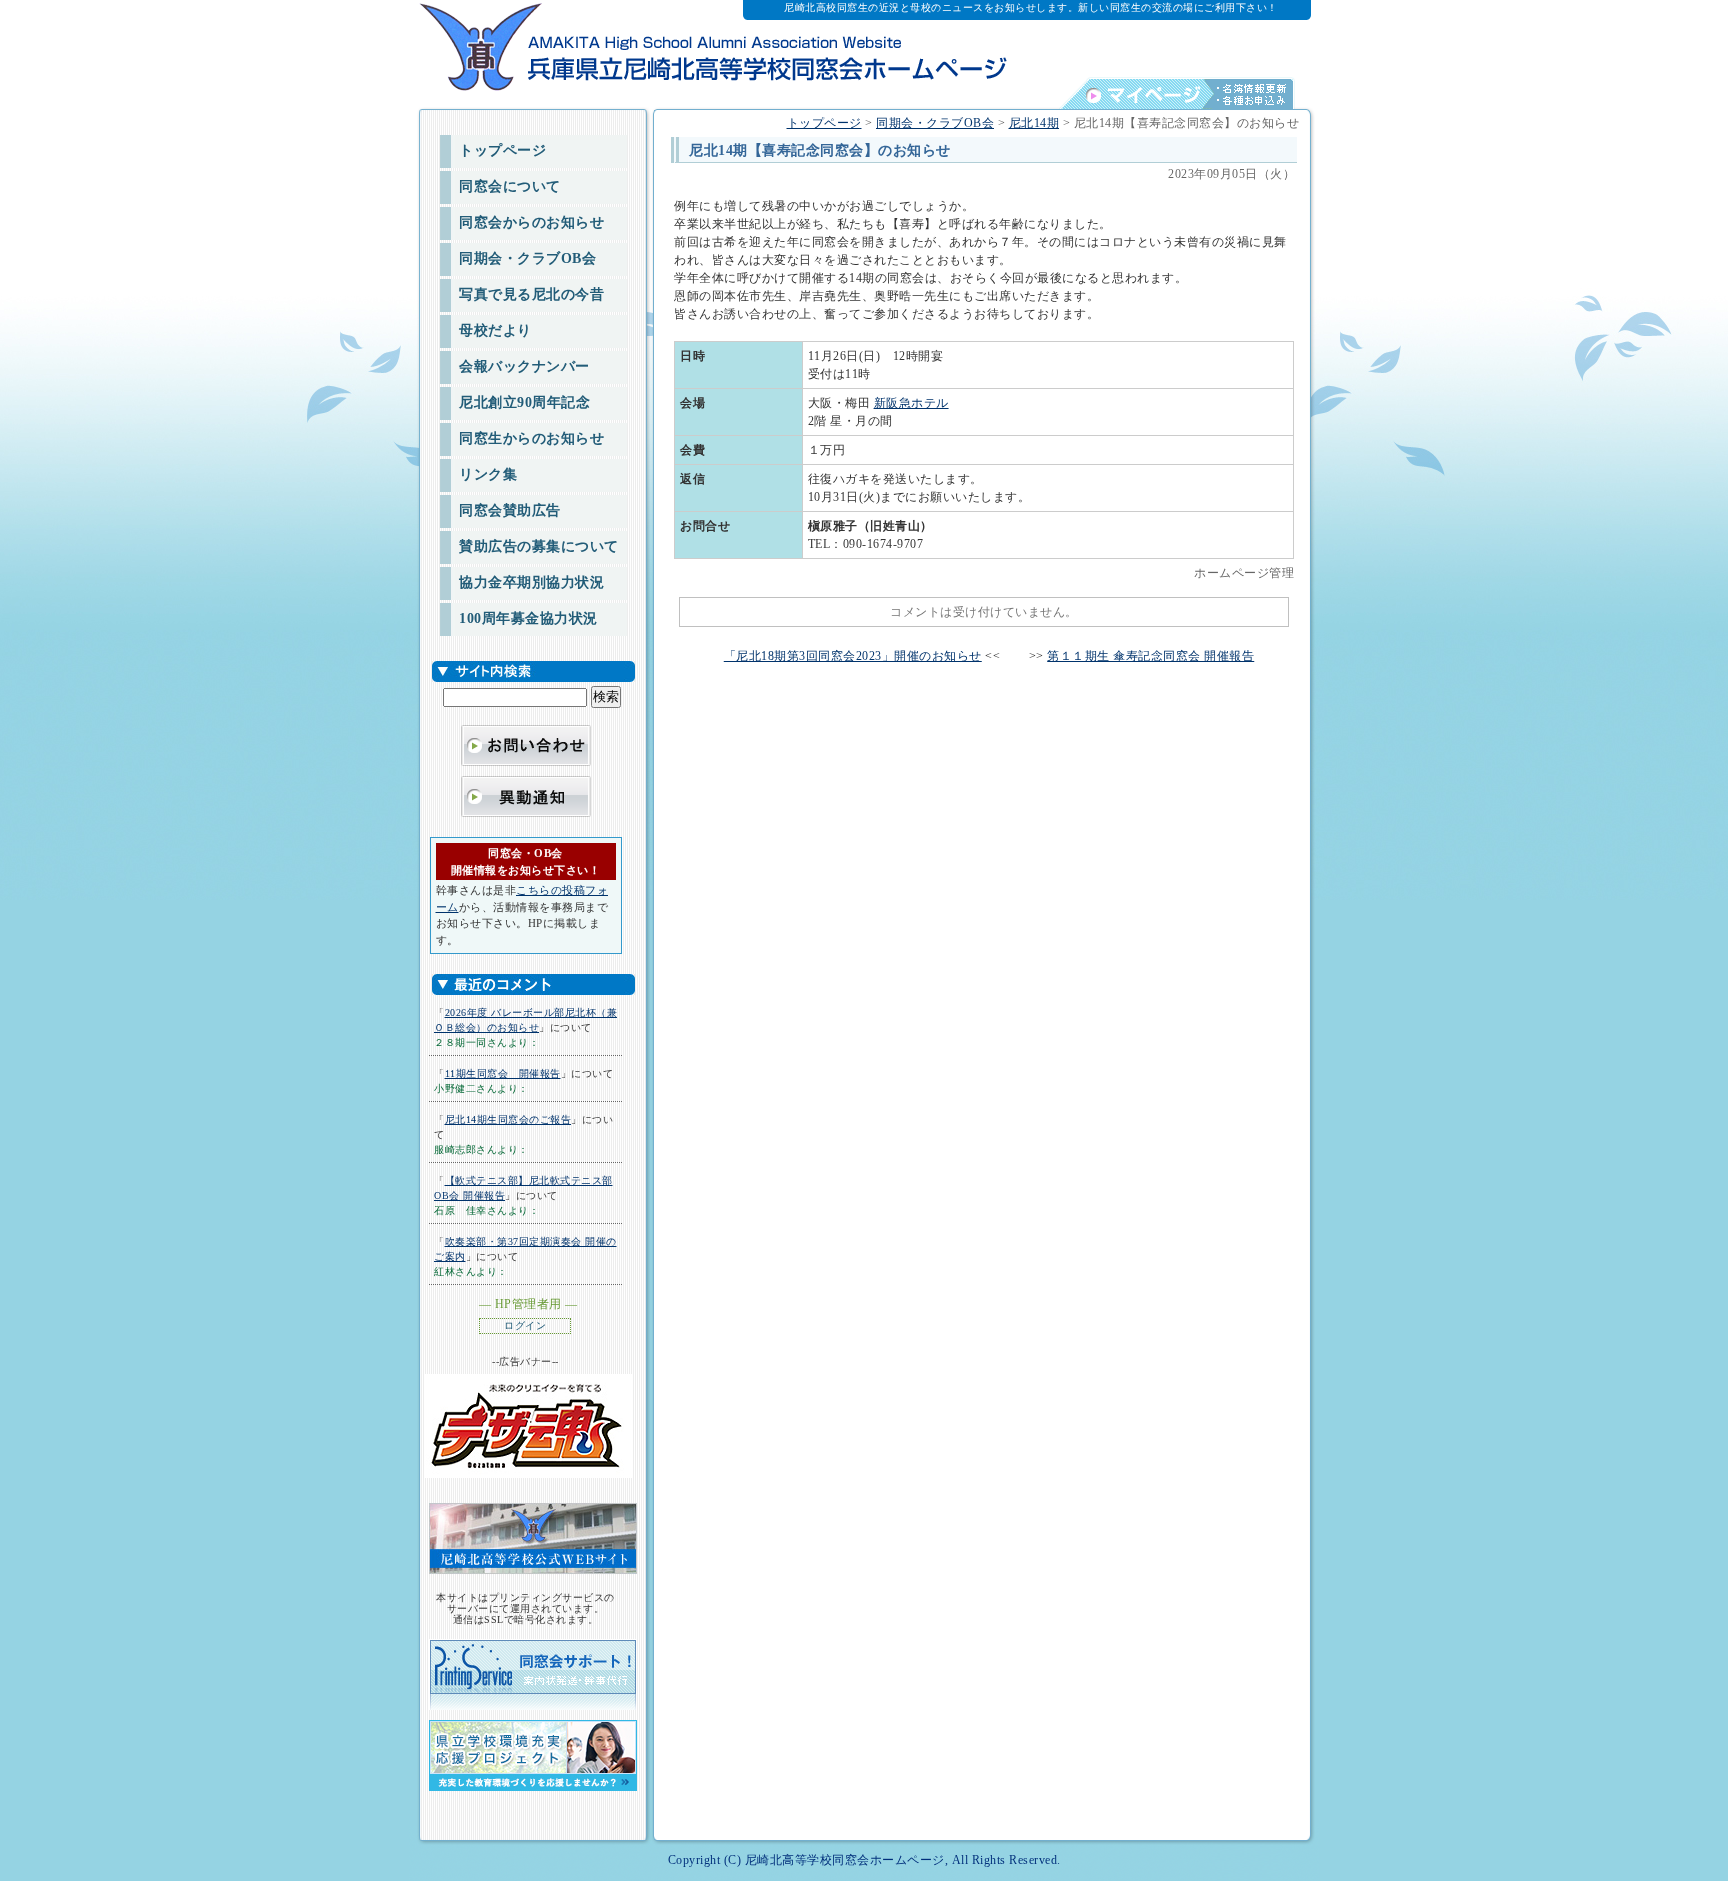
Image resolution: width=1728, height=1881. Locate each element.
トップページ (502, 150)
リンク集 (488, 474)
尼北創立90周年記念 (524, 402)
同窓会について (510, 186)
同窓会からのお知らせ (531, 222)
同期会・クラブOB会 (527, 258)
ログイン (525, 1325)
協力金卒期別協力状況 (531, 582)
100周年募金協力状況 (528, 618)
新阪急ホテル (911, 403)
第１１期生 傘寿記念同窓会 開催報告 (1150, 656)
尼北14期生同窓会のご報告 (508, 1119)
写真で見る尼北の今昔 (531, 294)
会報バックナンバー (524, 366)
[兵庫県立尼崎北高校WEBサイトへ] (530, 1537)
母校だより (495, 330)
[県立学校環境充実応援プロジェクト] (530, 1749)
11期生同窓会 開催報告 (503, 1073)
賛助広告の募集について (539, 546)
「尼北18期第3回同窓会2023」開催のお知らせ (853, 656)
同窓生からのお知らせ (531, 438)
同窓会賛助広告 (510, 510)
